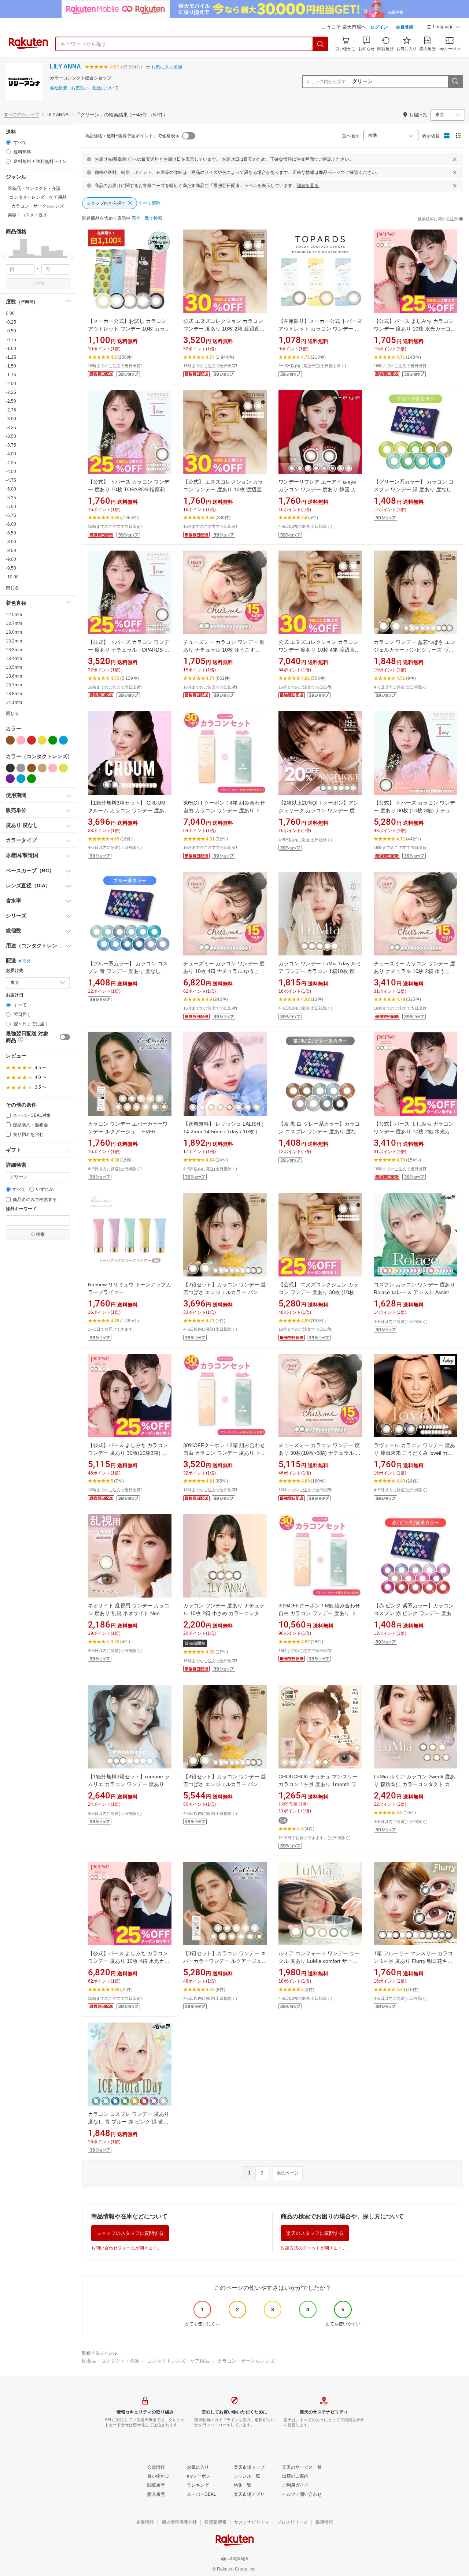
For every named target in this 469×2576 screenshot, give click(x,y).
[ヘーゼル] (42, 768)
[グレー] (21, 768)
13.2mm (14, 641)
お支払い (80, 88)
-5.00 (11, 489)
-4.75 (11, 480)
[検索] (321, 44)
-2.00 (11, 384)
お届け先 (15, 971)
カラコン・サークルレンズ (246, 2361)
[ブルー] (63, 740)
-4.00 (11, 454)
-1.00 (11, 348)
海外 (27, 961)
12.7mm (14, 623)
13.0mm (14, 632)
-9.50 (11, 568)
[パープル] (10, 779)
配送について (106, 88)
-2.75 (11, 410)
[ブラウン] (10, 740)
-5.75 (11, 515)
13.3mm (14, 650)
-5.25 (11, 498)
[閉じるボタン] (455, 159)
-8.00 (11, 542)
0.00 (10, 313)
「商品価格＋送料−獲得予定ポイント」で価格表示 (130, 136)
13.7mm (14, 685)
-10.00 (12, 577)
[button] (443, 28)
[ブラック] (10, 768)
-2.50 (11, 401)
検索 (40, 283)
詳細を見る (308, 186)
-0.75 (11, 340)
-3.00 (11, 419)
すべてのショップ (22, 115)
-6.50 (11, 533)
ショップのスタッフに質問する (130, 2233)
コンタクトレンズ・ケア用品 (178, 2361)
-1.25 (11, 357)
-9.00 (11, 559)
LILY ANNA (65, 66)
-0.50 (11, 331)
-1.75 (11, 375)
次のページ (288, 2173)
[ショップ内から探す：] (455, 82)
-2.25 (11, 392)
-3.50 (11, 436)
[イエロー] (42, 740)
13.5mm (14, 667)
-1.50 (11, 366)
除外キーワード (21, 1209)
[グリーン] (53, 740)
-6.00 (11, 524)
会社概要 (59, 88)
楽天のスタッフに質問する (315, 2233)
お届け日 (15, 995)
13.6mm (14, 676)
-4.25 (11, 463)
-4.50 (11, 471)
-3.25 (11, 428)
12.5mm (14, 615)
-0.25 (11, 322)
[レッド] (32, 740)
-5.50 (11, 507)
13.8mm (14, 694)
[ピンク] (21, 740)
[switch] (65, 1037)
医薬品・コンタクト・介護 (111, 2361)
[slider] (6, 257)
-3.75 (11, 445)
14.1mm (14, 702)
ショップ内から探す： (328, 82)
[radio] (8, 142)
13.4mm (14, 659)
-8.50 (11, 551)
